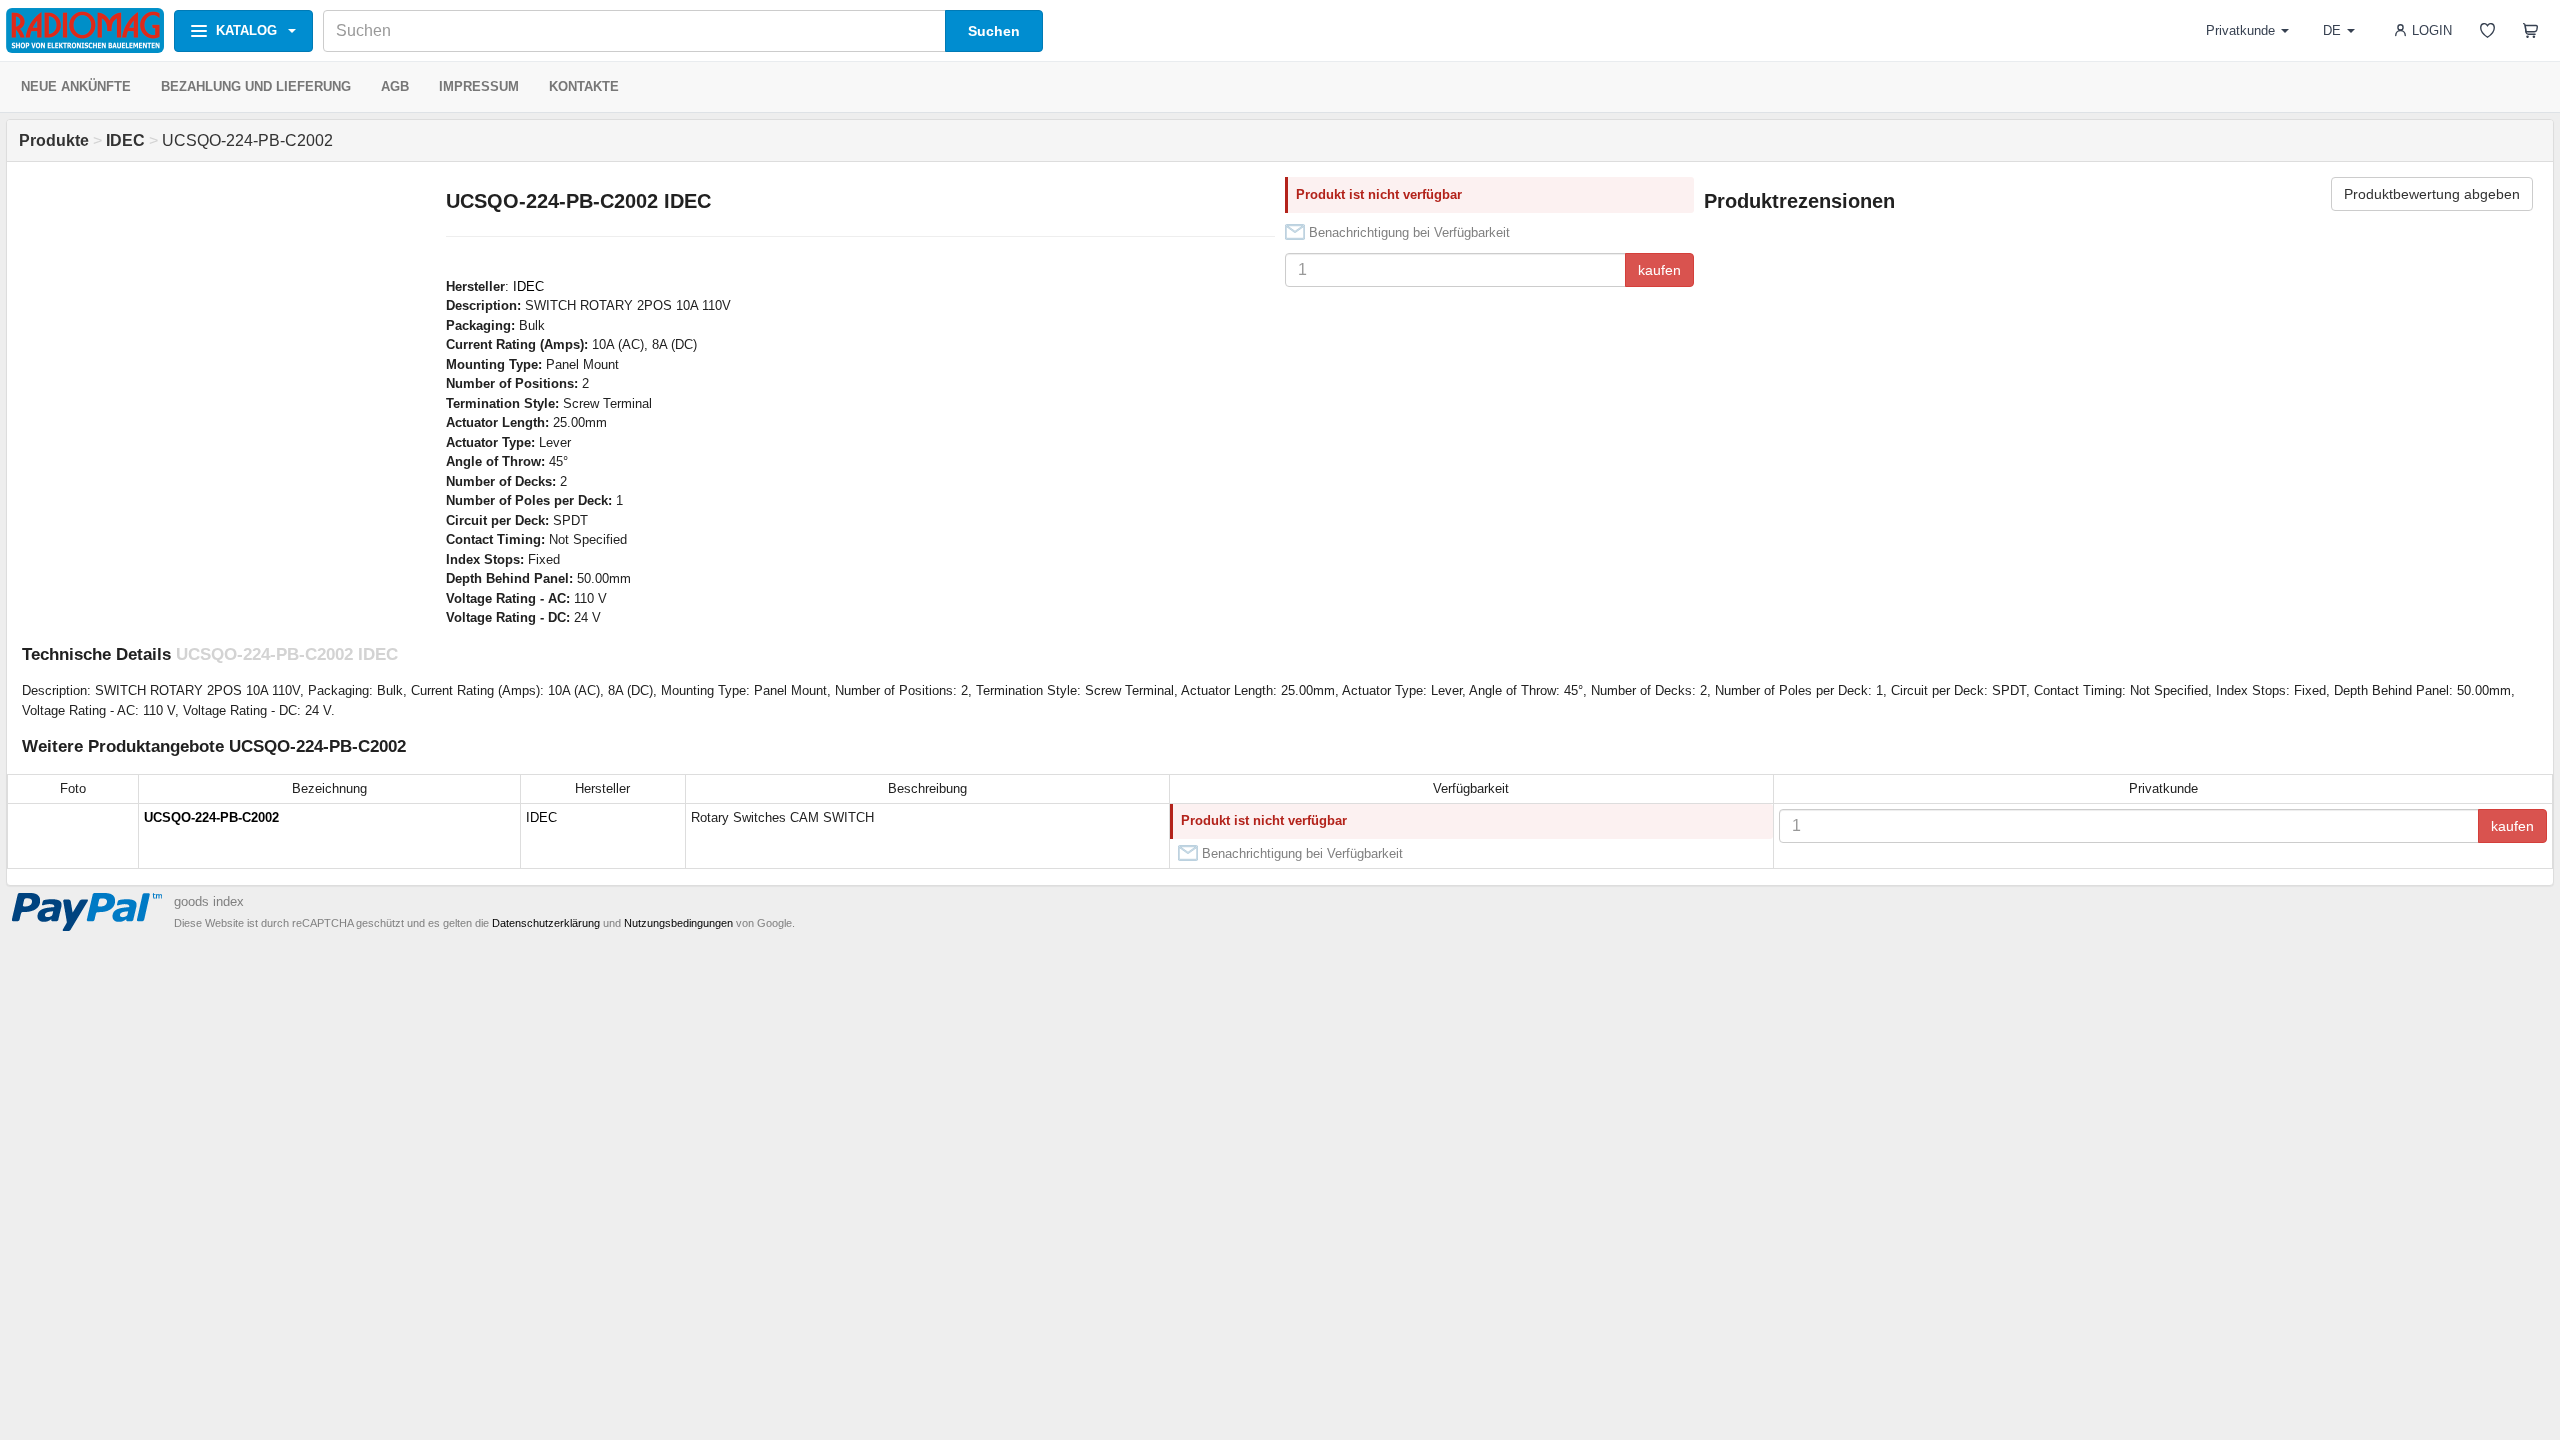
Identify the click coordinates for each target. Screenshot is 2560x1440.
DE (2332, 30)
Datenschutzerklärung (546, 923)
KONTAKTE (584, 86)
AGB (395, 86)
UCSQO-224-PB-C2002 (211, 817)
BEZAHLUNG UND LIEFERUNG (256, 86)
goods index (209, 901)
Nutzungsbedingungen (678, 923)
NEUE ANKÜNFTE (76, 86)
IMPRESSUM (479, 86)
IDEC (528, 286)
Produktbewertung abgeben (2432, 194)
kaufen (1659, 270)
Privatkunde (2240, 30)
